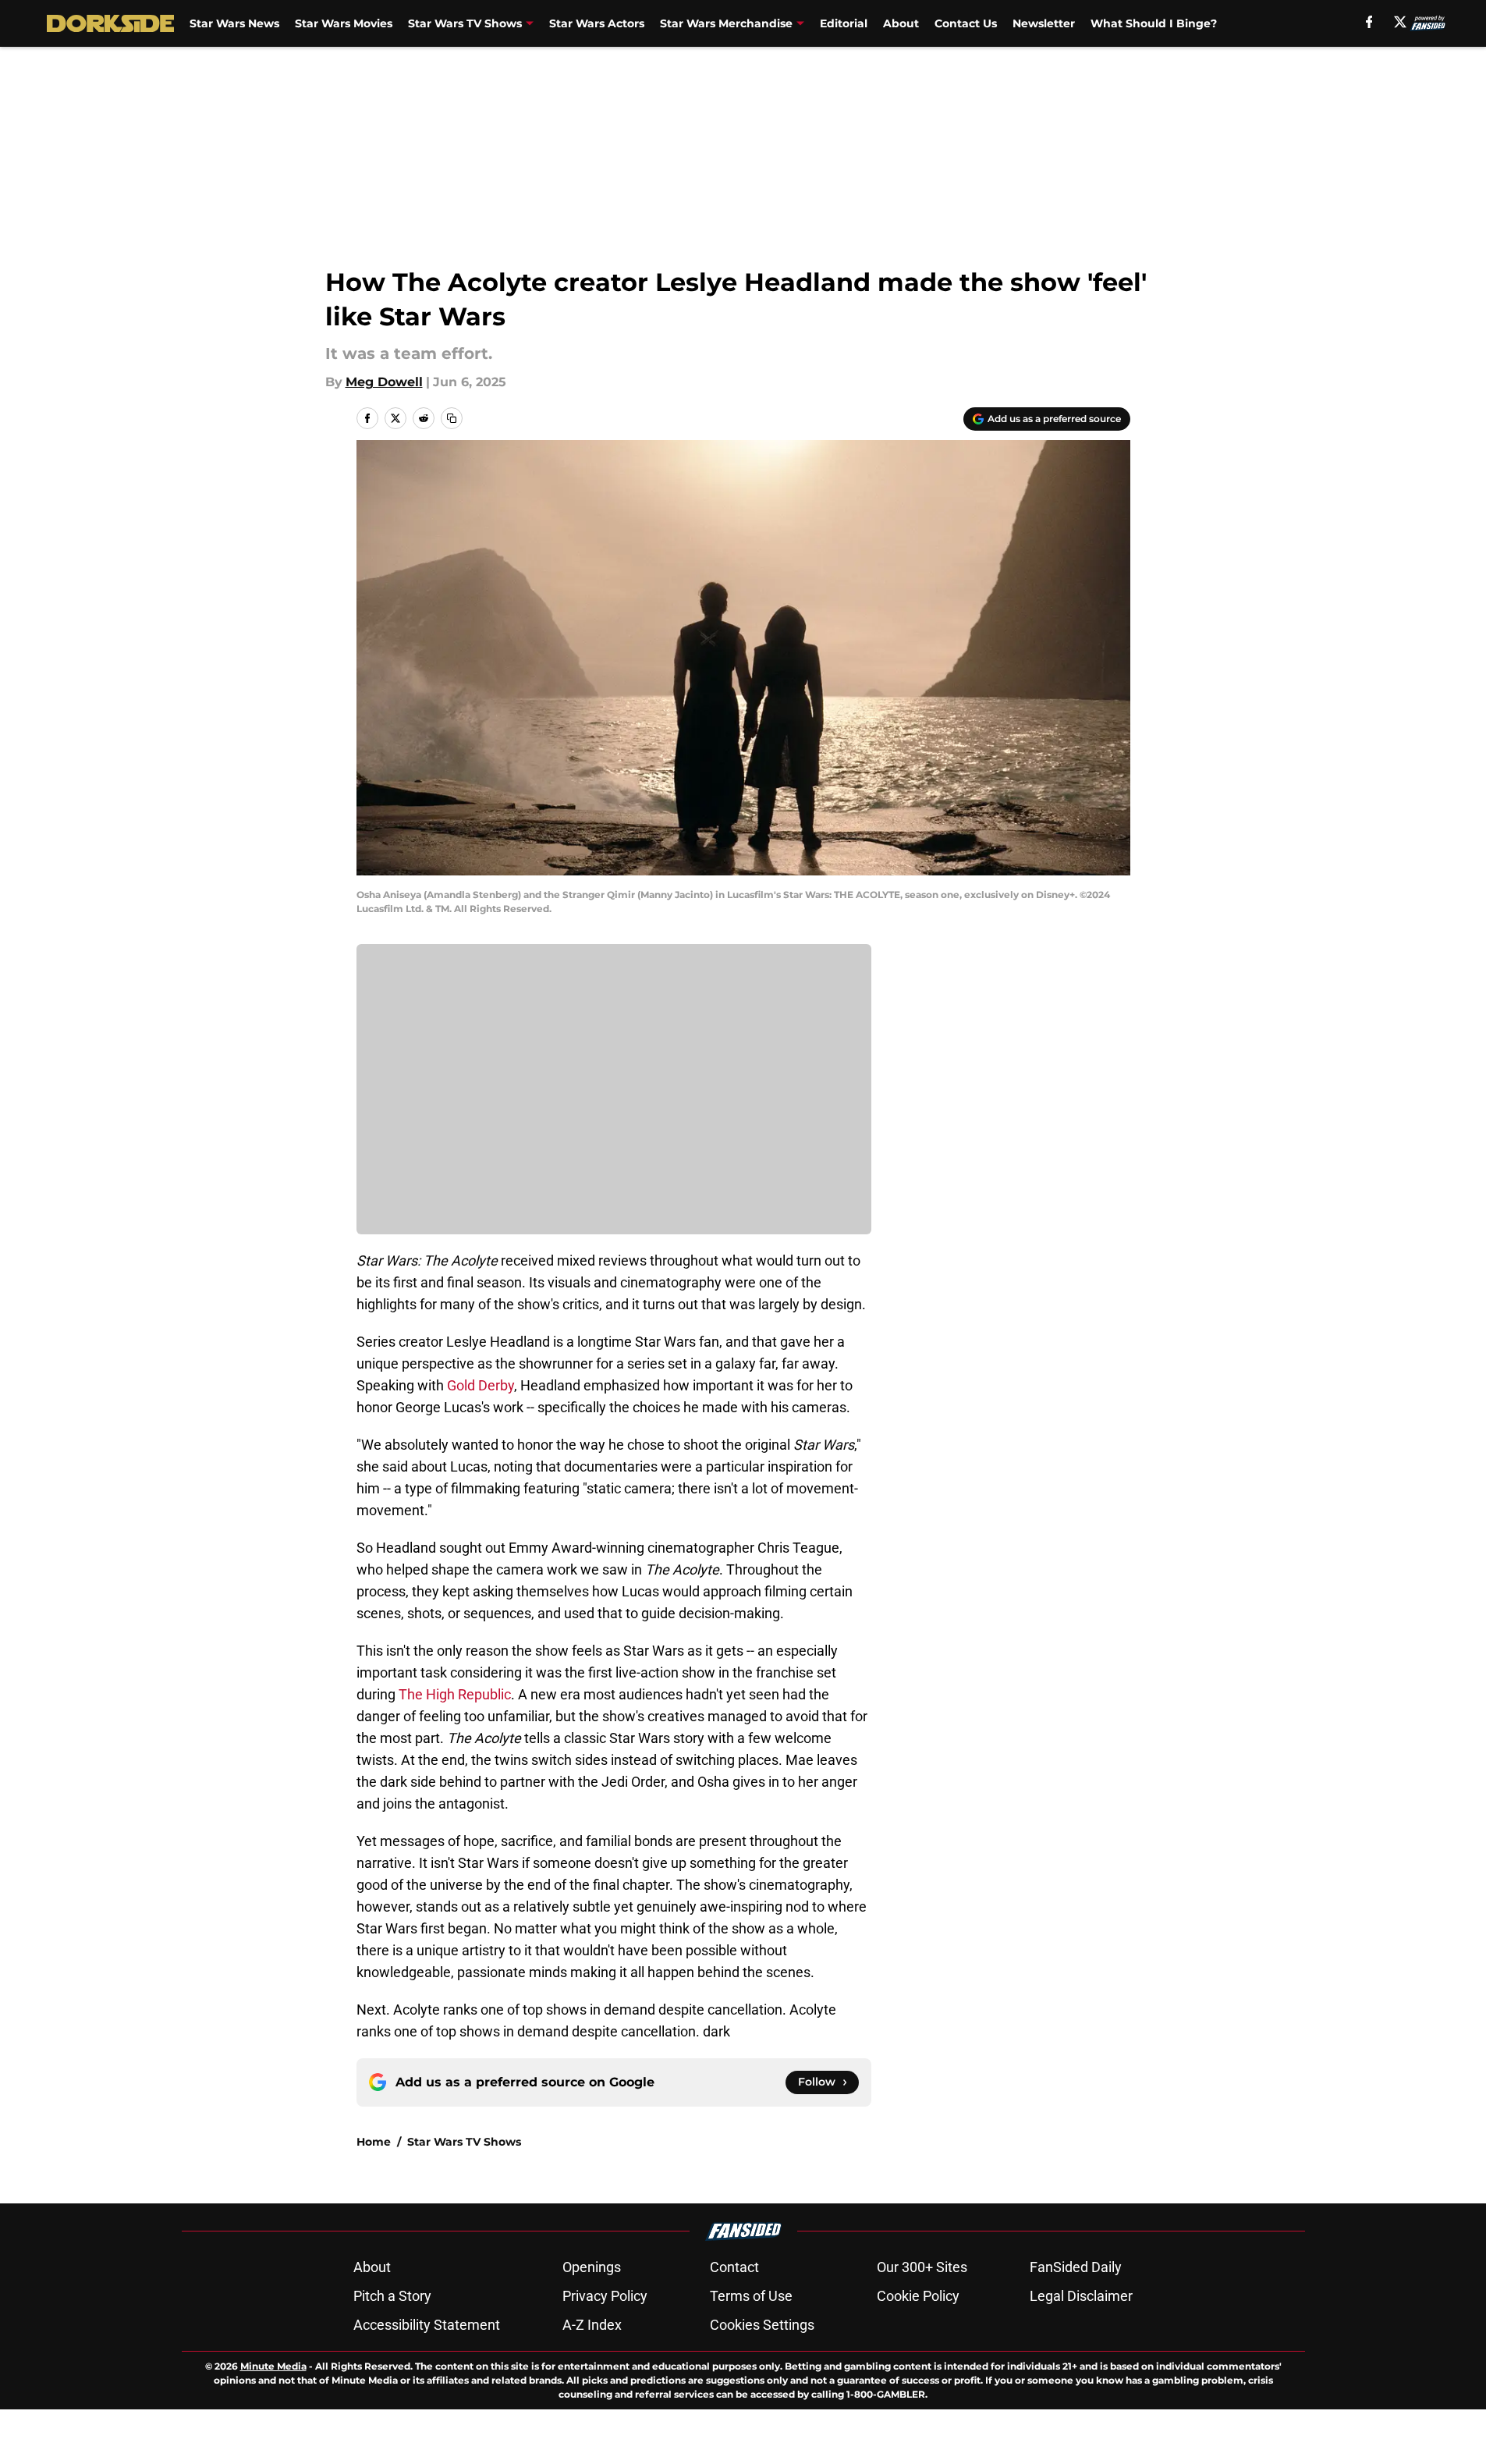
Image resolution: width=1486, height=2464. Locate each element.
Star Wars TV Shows (465, 23)
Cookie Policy (918, 2296)
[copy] (452, 418)
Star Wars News (234, 23)
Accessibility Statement (427, 2325)
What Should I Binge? (1154, 23)
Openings (592, 2267)
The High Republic (455, 1694)
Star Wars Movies (344, 23)
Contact (734, 2267)
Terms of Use (751, 2296)
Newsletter (1044, 23)
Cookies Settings (762, 2325)
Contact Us (966, 23)
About (901, 23)
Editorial (844, 23)
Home (374, 2142)
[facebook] (1369, 22)
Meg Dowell (384, 382)
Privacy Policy (605, 2296)
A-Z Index (592, 2325)
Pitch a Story (392, 2296)
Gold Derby (481, 1385)
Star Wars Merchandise (726, 23)
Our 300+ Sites (922, 2267)
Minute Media (273, 2366)
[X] (1400, 22)
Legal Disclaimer (1081, 2296)
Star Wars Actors (597, 23)
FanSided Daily (1076, 2267)
